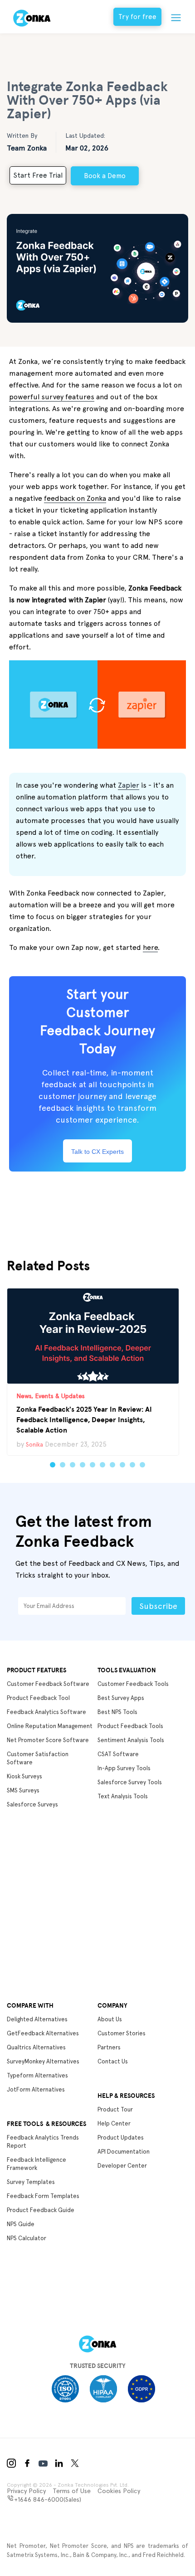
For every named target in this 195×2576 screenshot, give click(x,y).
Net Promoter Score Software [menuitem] (48, 1740)
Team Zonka (27, 148)
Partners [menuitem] (109, 2047)
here (150, 947)
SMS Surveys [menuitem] (23, 1790)
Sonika (34, 1445)
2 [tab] (63, 1465)
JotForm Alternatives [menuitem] (36, 2089)
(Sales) (48, 2499)
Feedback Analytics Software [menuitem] (46, 1712)
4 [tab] (83, 1465)
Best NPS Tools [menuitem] (117, 1712)
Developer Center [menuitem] (122, 2166)
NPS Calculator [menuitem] (27, 2238)
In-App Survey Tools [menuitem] (124, 1768)
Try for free (137, 17)
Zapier (129, 785)
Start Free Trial (38, 175)
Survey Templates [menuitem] (31, 2182)
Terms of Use (72, 2491)
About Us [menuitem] (110, 2019)
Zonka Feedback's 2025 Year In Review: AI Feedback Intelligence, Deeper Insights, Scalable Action (84, 1419)
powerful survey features (52, 397)
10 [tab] (142, 1465)
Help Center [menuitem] (114, 2123)
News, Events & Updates (51, 1396)
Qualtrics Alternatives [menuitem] (36, 2047)
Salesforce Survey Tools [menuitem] (130, 1782)
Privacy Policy (26, 2491)
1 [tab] (53, 1465)
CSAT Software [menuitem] (118, 1754)
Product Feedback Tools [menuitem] (130, 1726)
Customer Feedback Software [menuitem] (48, 1684)
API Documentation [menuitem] (124, 2152)
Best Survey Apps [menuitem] (121, 1698)
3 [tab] (73, 1465)
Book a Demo (105, 176)
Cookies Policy (119, 2491)
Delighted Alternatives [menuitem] (37, 2019)
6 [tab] (102, 1465)
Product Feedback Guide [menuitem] (41, 2210)
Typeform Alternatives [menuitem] (37, 2075)
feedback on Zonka (75, 498)
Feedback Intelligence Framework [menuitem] (37, 2164)
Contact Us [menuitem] (113, 2061)
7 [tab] (112, 1465)
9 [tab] (132, 1465)
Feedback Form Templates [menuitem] (43, 2196)
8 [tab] (122, 1465)
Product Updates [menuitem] (121, 2138)
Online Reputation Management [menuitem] (50, 1726)
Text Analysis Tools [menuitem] (123, 1796)
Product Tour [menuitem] (115, 2109)
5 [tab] (93, 1465)
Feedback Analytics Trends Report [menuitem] (43, 2142)
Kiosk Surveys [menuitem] (24, 1776)
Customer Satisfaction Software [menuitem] (38, 1758)
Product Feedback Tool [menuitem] (38, 1698)
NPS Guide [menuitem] (21, 2224)
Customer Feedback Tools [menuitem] (133, 1684)
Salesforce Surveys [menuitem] (32, 1804)
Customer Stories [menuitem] (122, 2033)
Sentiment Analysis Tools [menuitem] (131, 1740)
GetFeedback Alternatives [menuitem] (43, 2033)
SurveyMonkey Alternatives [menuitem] (43, 2061)
